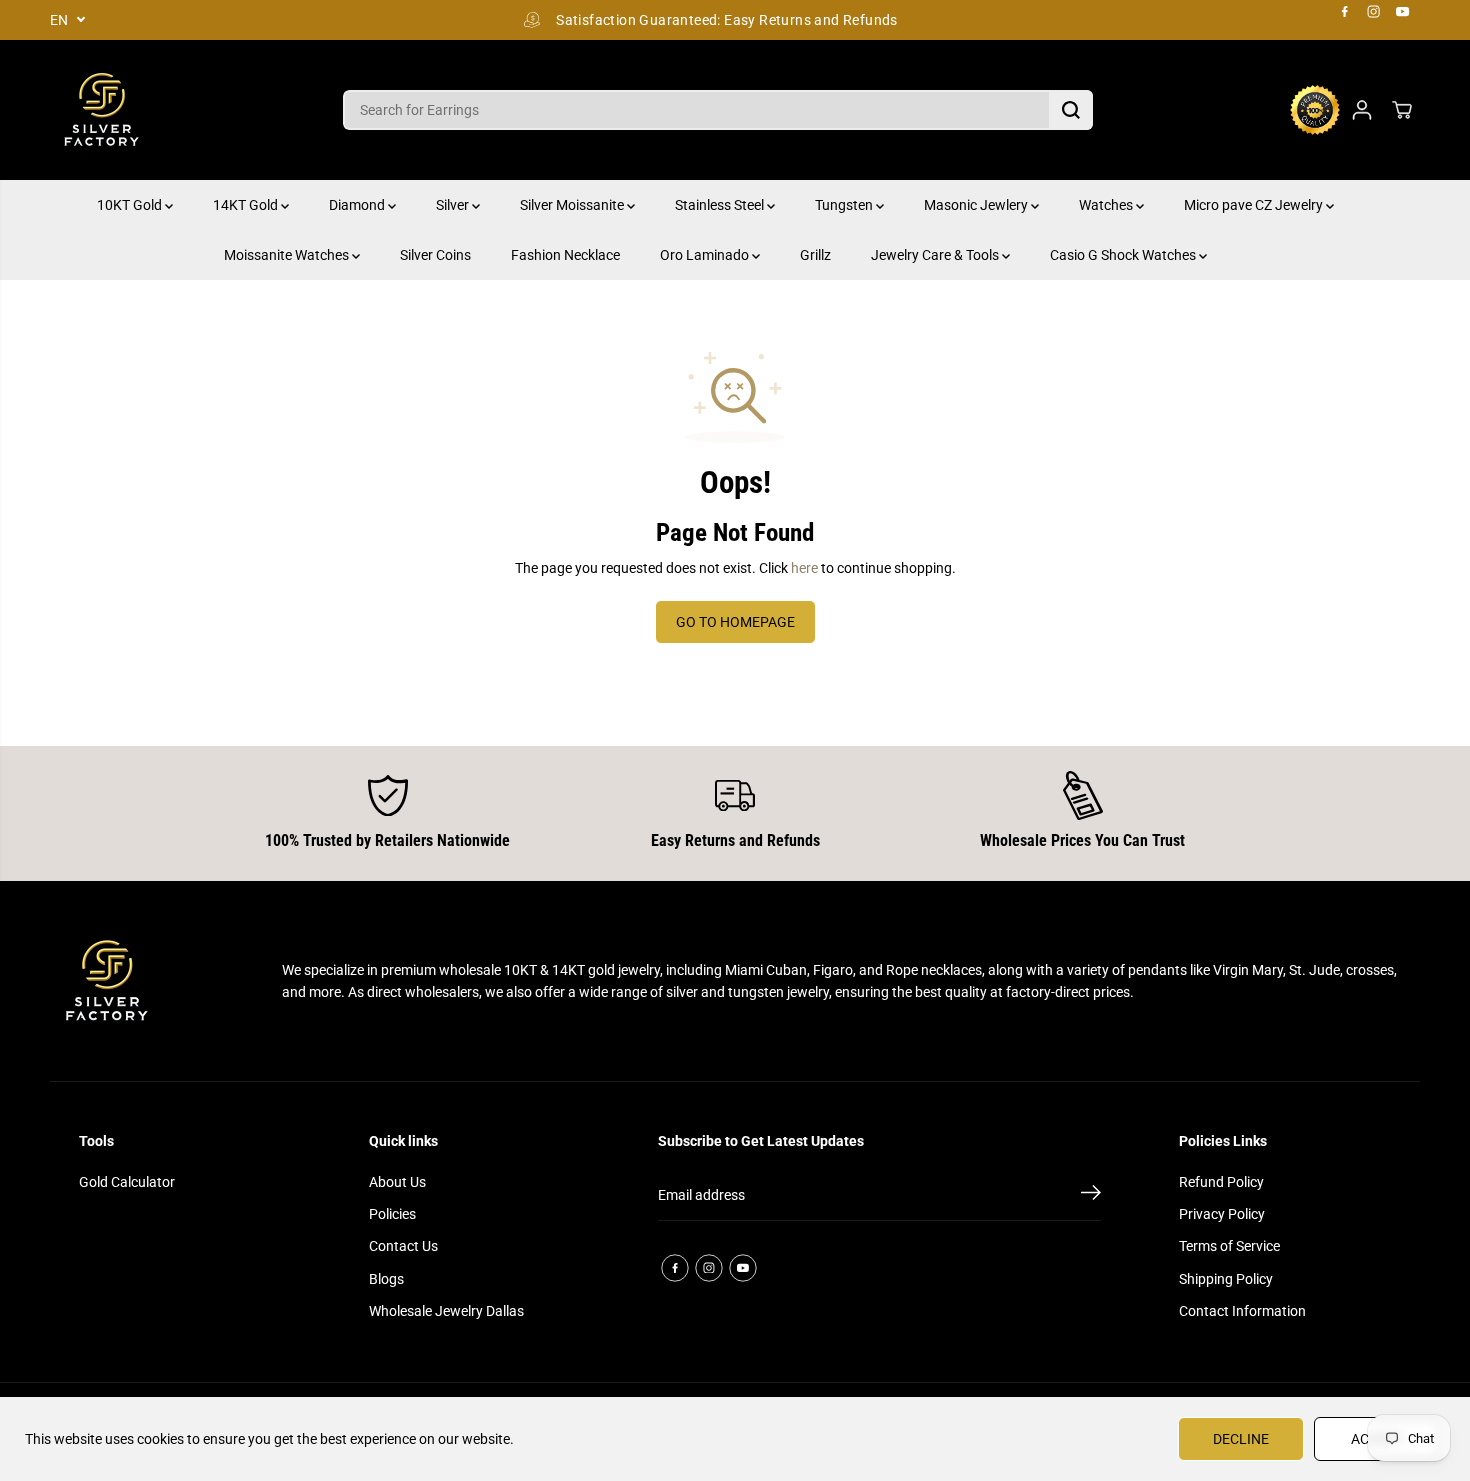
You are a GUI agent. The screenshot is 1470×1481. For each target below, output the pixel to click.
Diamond (358, 205)
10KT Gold (131, 205)
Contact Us (403, 1246)
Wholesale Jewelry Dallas (446, 1311)
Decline (1241, 1439)
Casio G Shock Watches (1124, 255)
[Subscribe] (1091, 1196)
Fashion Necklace (565, 255)
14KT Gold (247, 205)
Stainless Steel (721, 205)
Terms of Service (1229, 1246)
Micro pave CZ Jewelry (1255, 205)
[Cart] (1402, 110)
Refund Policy (1221, 1182)
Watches (1107, 205)
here (804, 568)
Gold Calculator (127, 1182)
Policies (392, 1214)
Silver (454, 205)
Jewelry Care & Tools (936, 255)
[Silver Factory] (100, 110)
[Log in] (1362, 110)
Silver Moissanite (573, 205)
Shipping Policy (1226, 1279)
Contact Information (1242, 1311)
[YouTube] (1403, 12)
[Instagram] (1374, 12)
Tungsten (845, 205)
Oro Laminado (706, 255)
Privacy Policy (1222, 1214)
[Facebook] (1345, 12)
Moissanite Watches (288, 255)
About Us (397, 1182)
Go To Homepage (735, 622)
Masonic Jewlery (977, 205)
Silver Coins (435, 255)
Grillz (815, 255)
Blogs (386, 1279)
